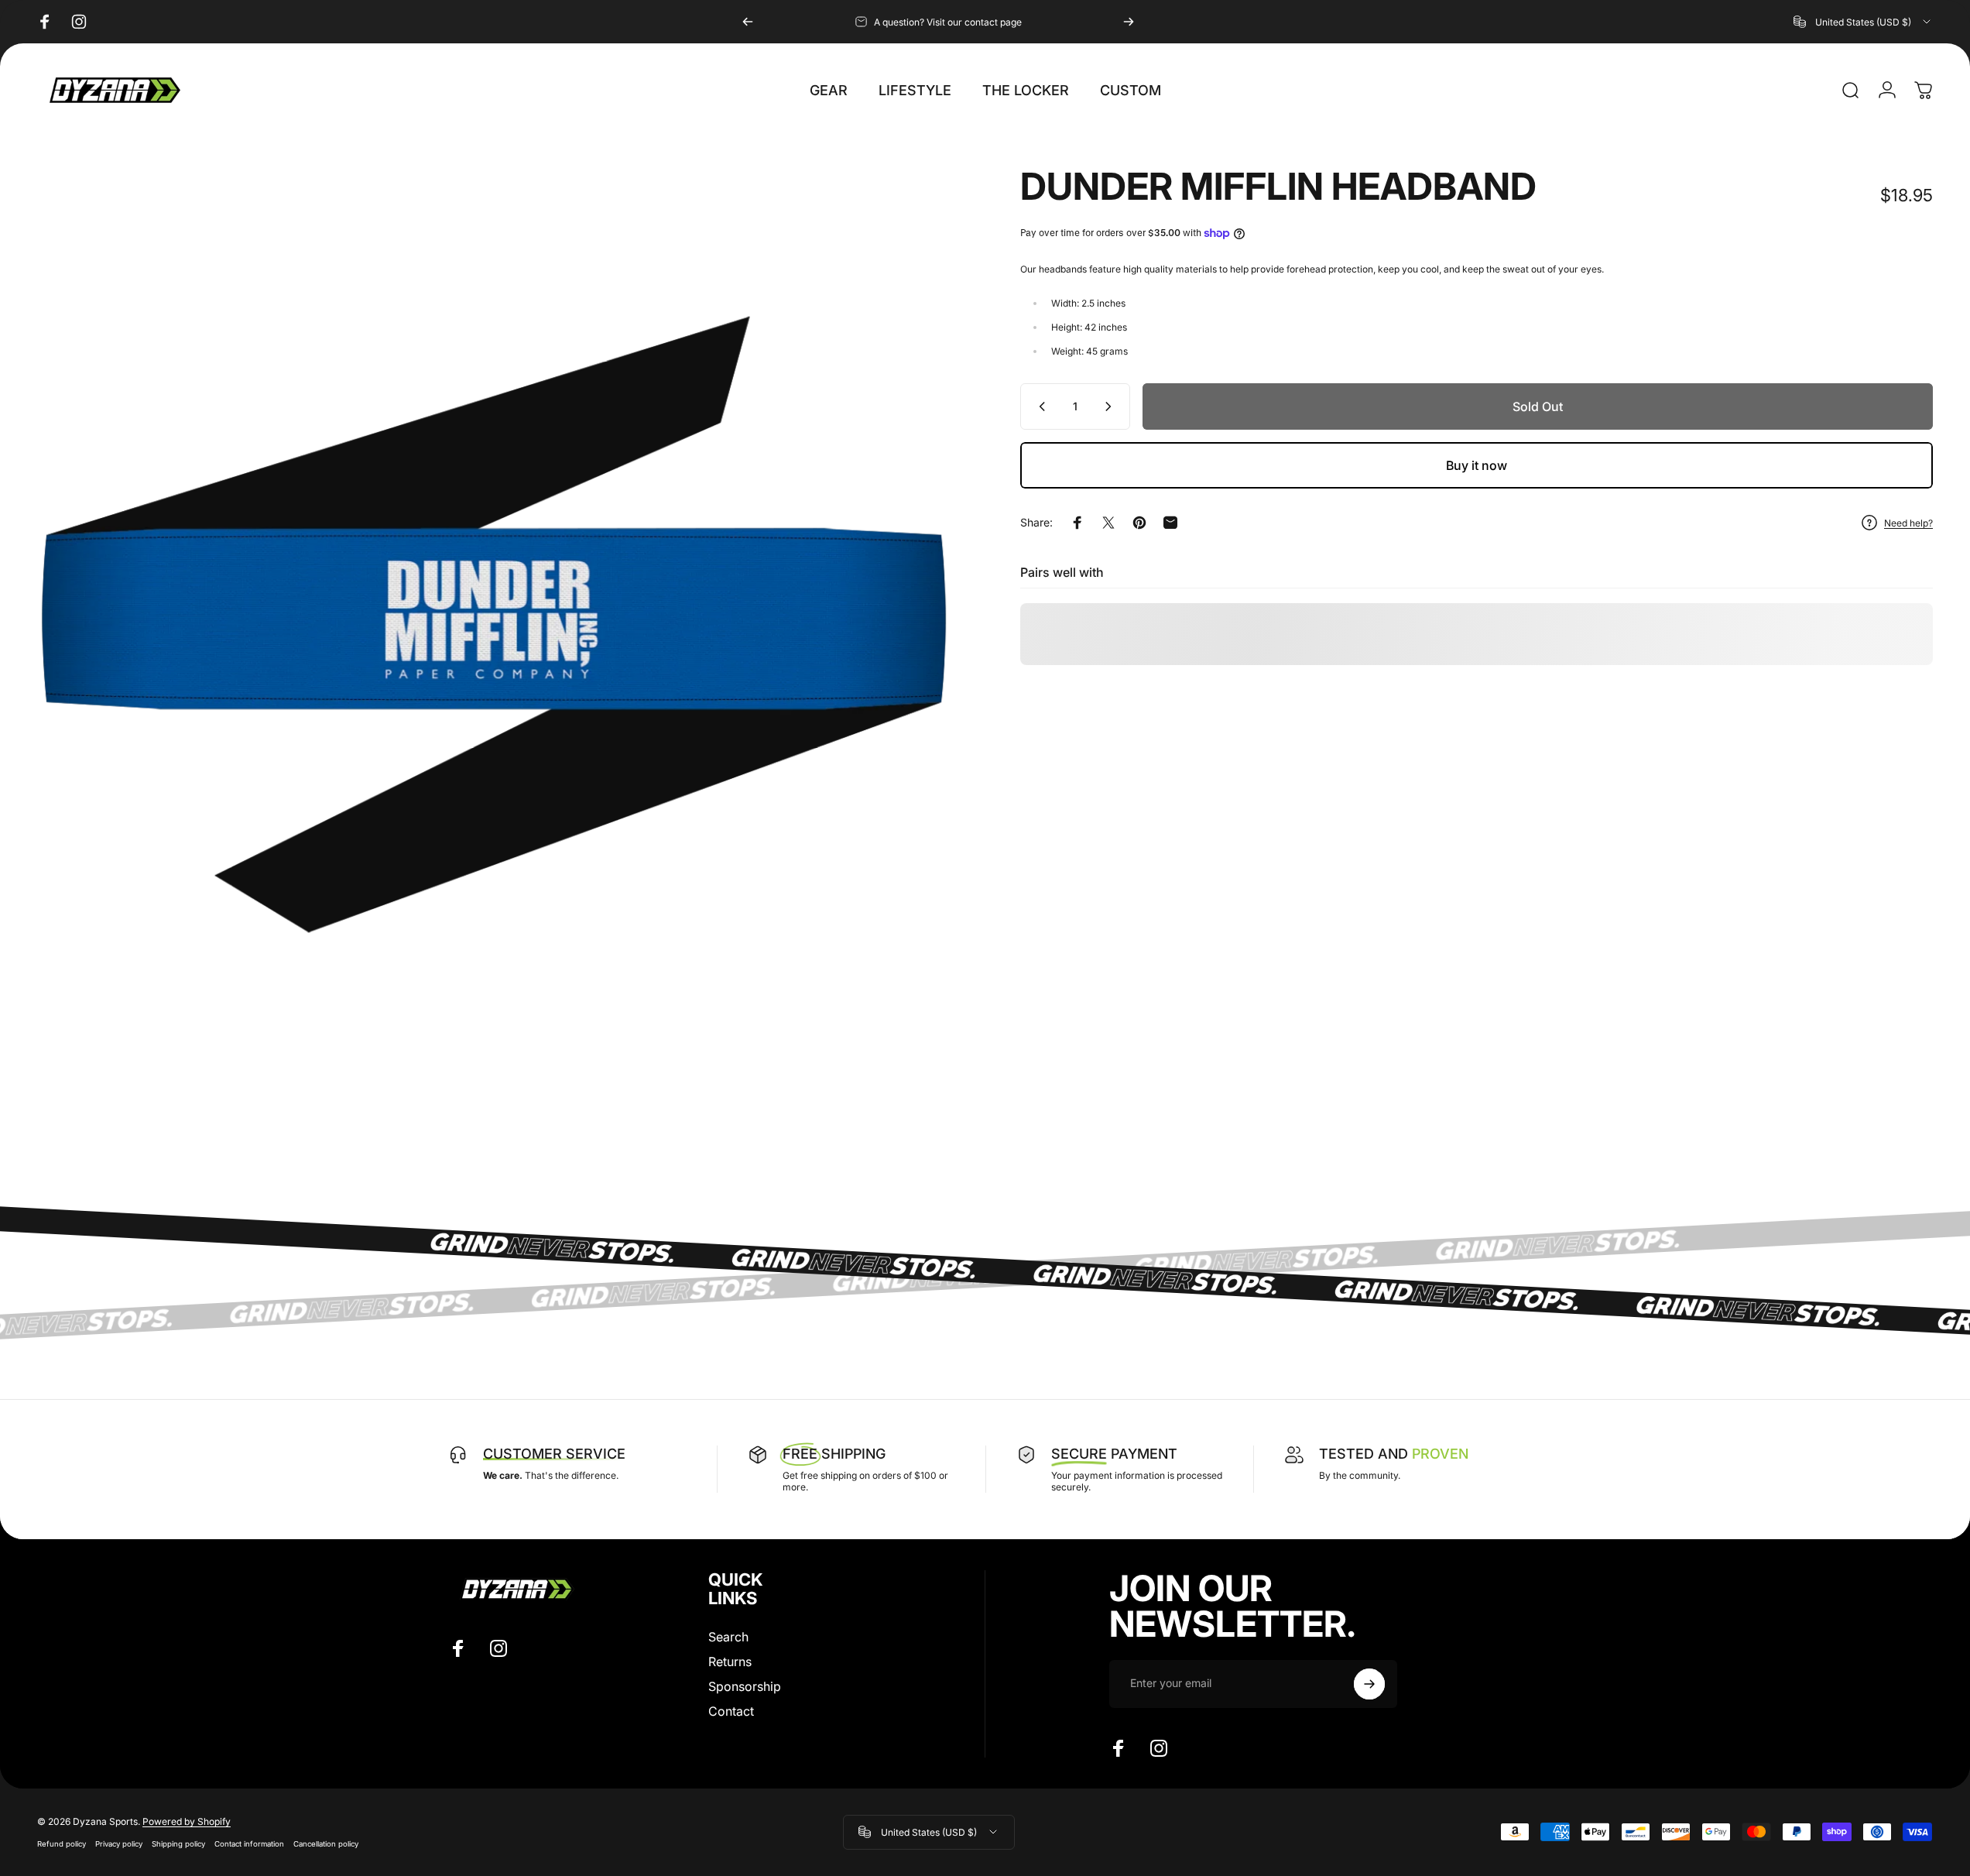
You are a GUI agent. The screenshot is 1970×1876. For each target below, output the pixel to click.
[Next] (1129, 22)
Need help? (1908, 522)
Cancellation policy (326, 1844)
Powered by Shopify (187, 1821)
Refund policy (62, 1844)
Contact (731, 1711)
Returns (730, 1662)
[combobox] (1863, 22)
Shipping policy (178, 1844)
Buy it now (1477, 465)
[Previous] (748, 22)
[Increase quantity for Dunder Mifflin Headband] (1112, 406)
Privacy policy (119, 1844)
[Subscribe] (1369, 1684)
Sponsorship (745, 1686)
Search (728, 1637)
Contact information (249, 1844)
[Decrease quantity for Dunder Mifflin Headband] (1039, 406)
